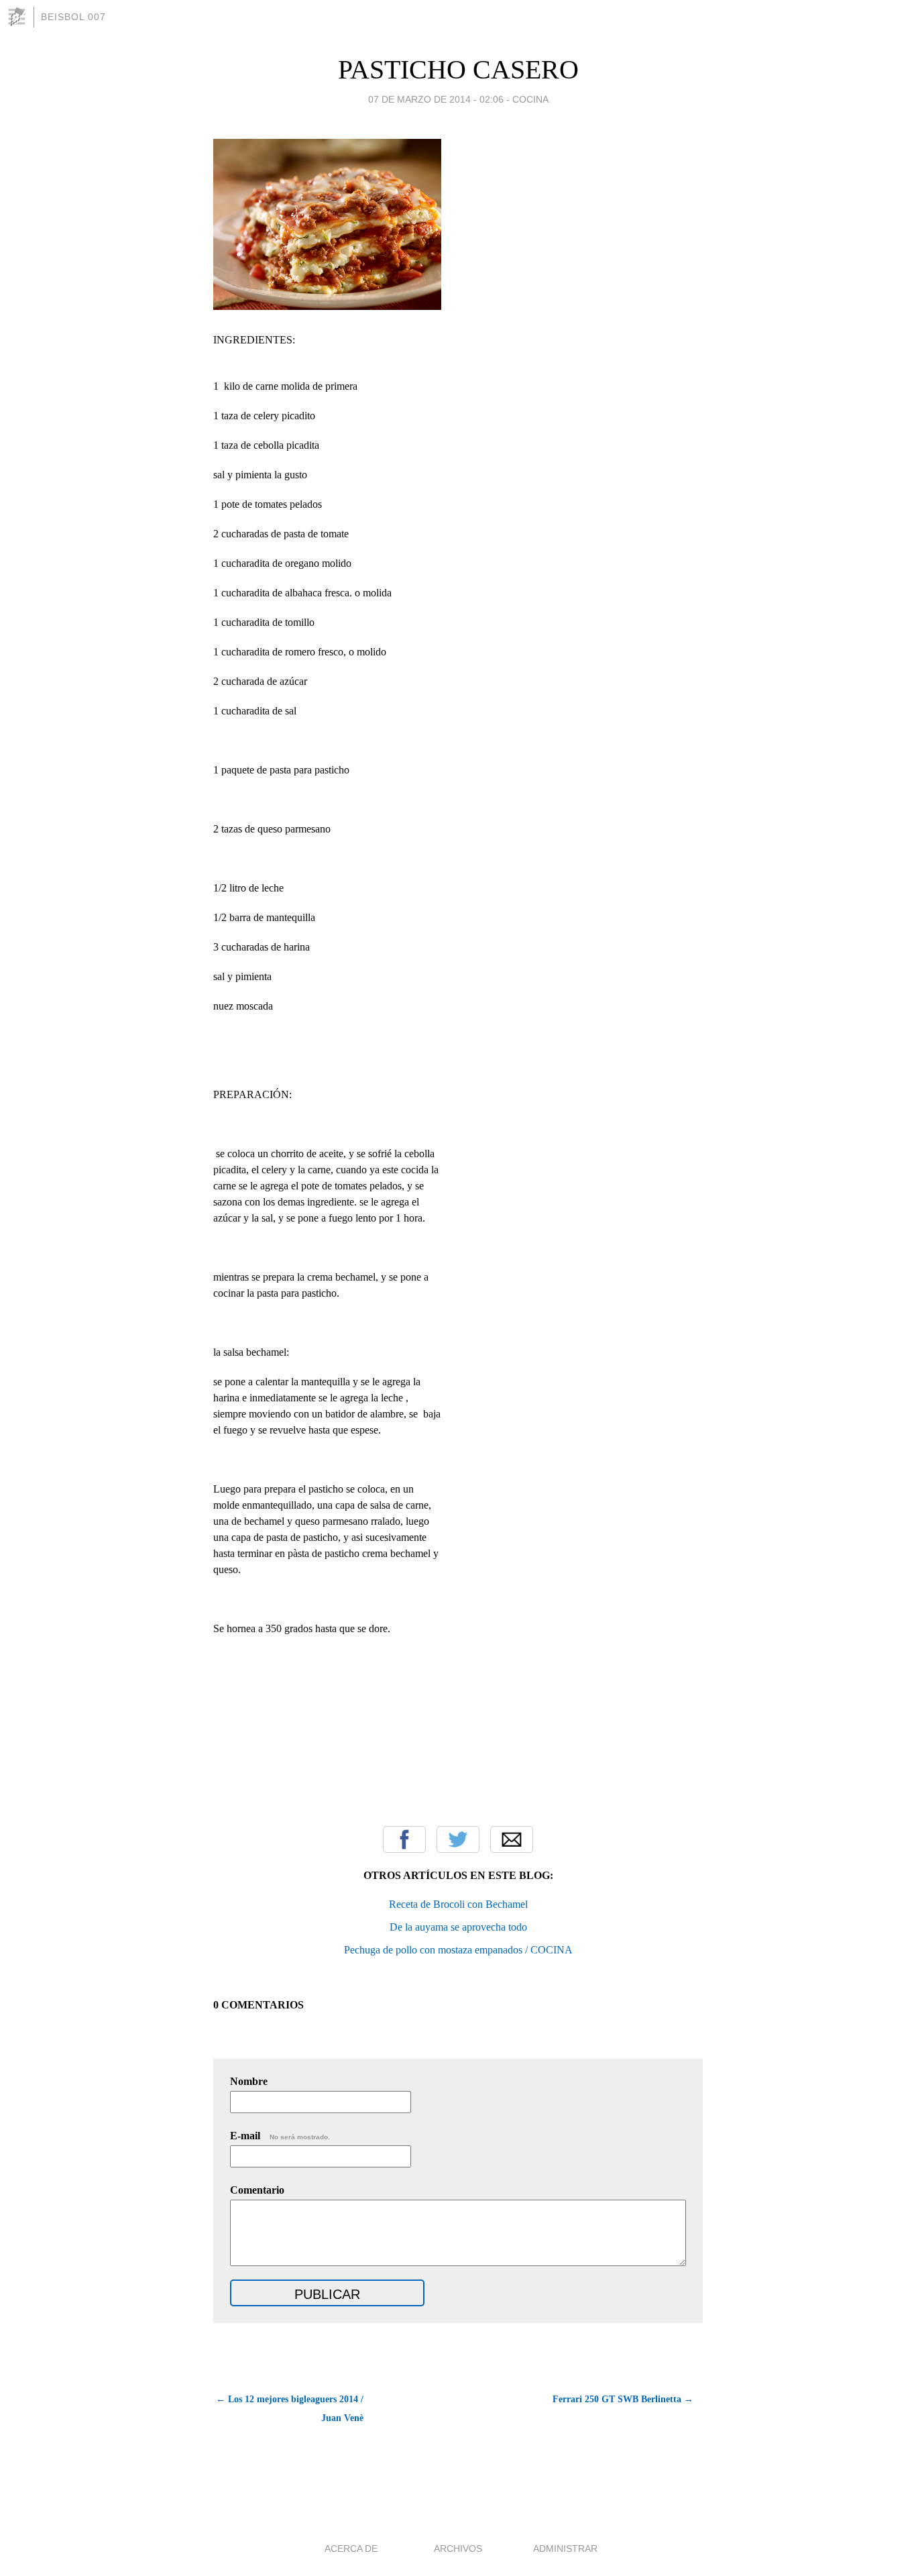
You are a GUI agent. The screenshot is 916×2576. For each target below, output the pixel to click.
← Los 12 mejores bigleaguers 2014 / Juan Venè (290, 2409)
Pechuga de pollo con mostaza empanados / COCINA (458, 1950)
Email (512, 1839)
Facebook (404, 1839)
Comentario (257, 2190)
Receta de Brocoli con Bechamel (458, 1904)
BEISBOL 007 (73, 17)
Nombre (249, 2081)
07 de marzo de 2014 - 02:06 (436, 99)
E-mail (280, 2136)
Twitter (458, 1839)
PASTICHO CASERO (458, 69)
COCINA (530, 99)
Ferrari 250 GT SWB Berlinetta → (623, 2399)
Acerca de (351, 2548)
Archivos (458, 2548)
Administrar (565, 2548)
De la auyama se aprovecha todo (458, 1927)
